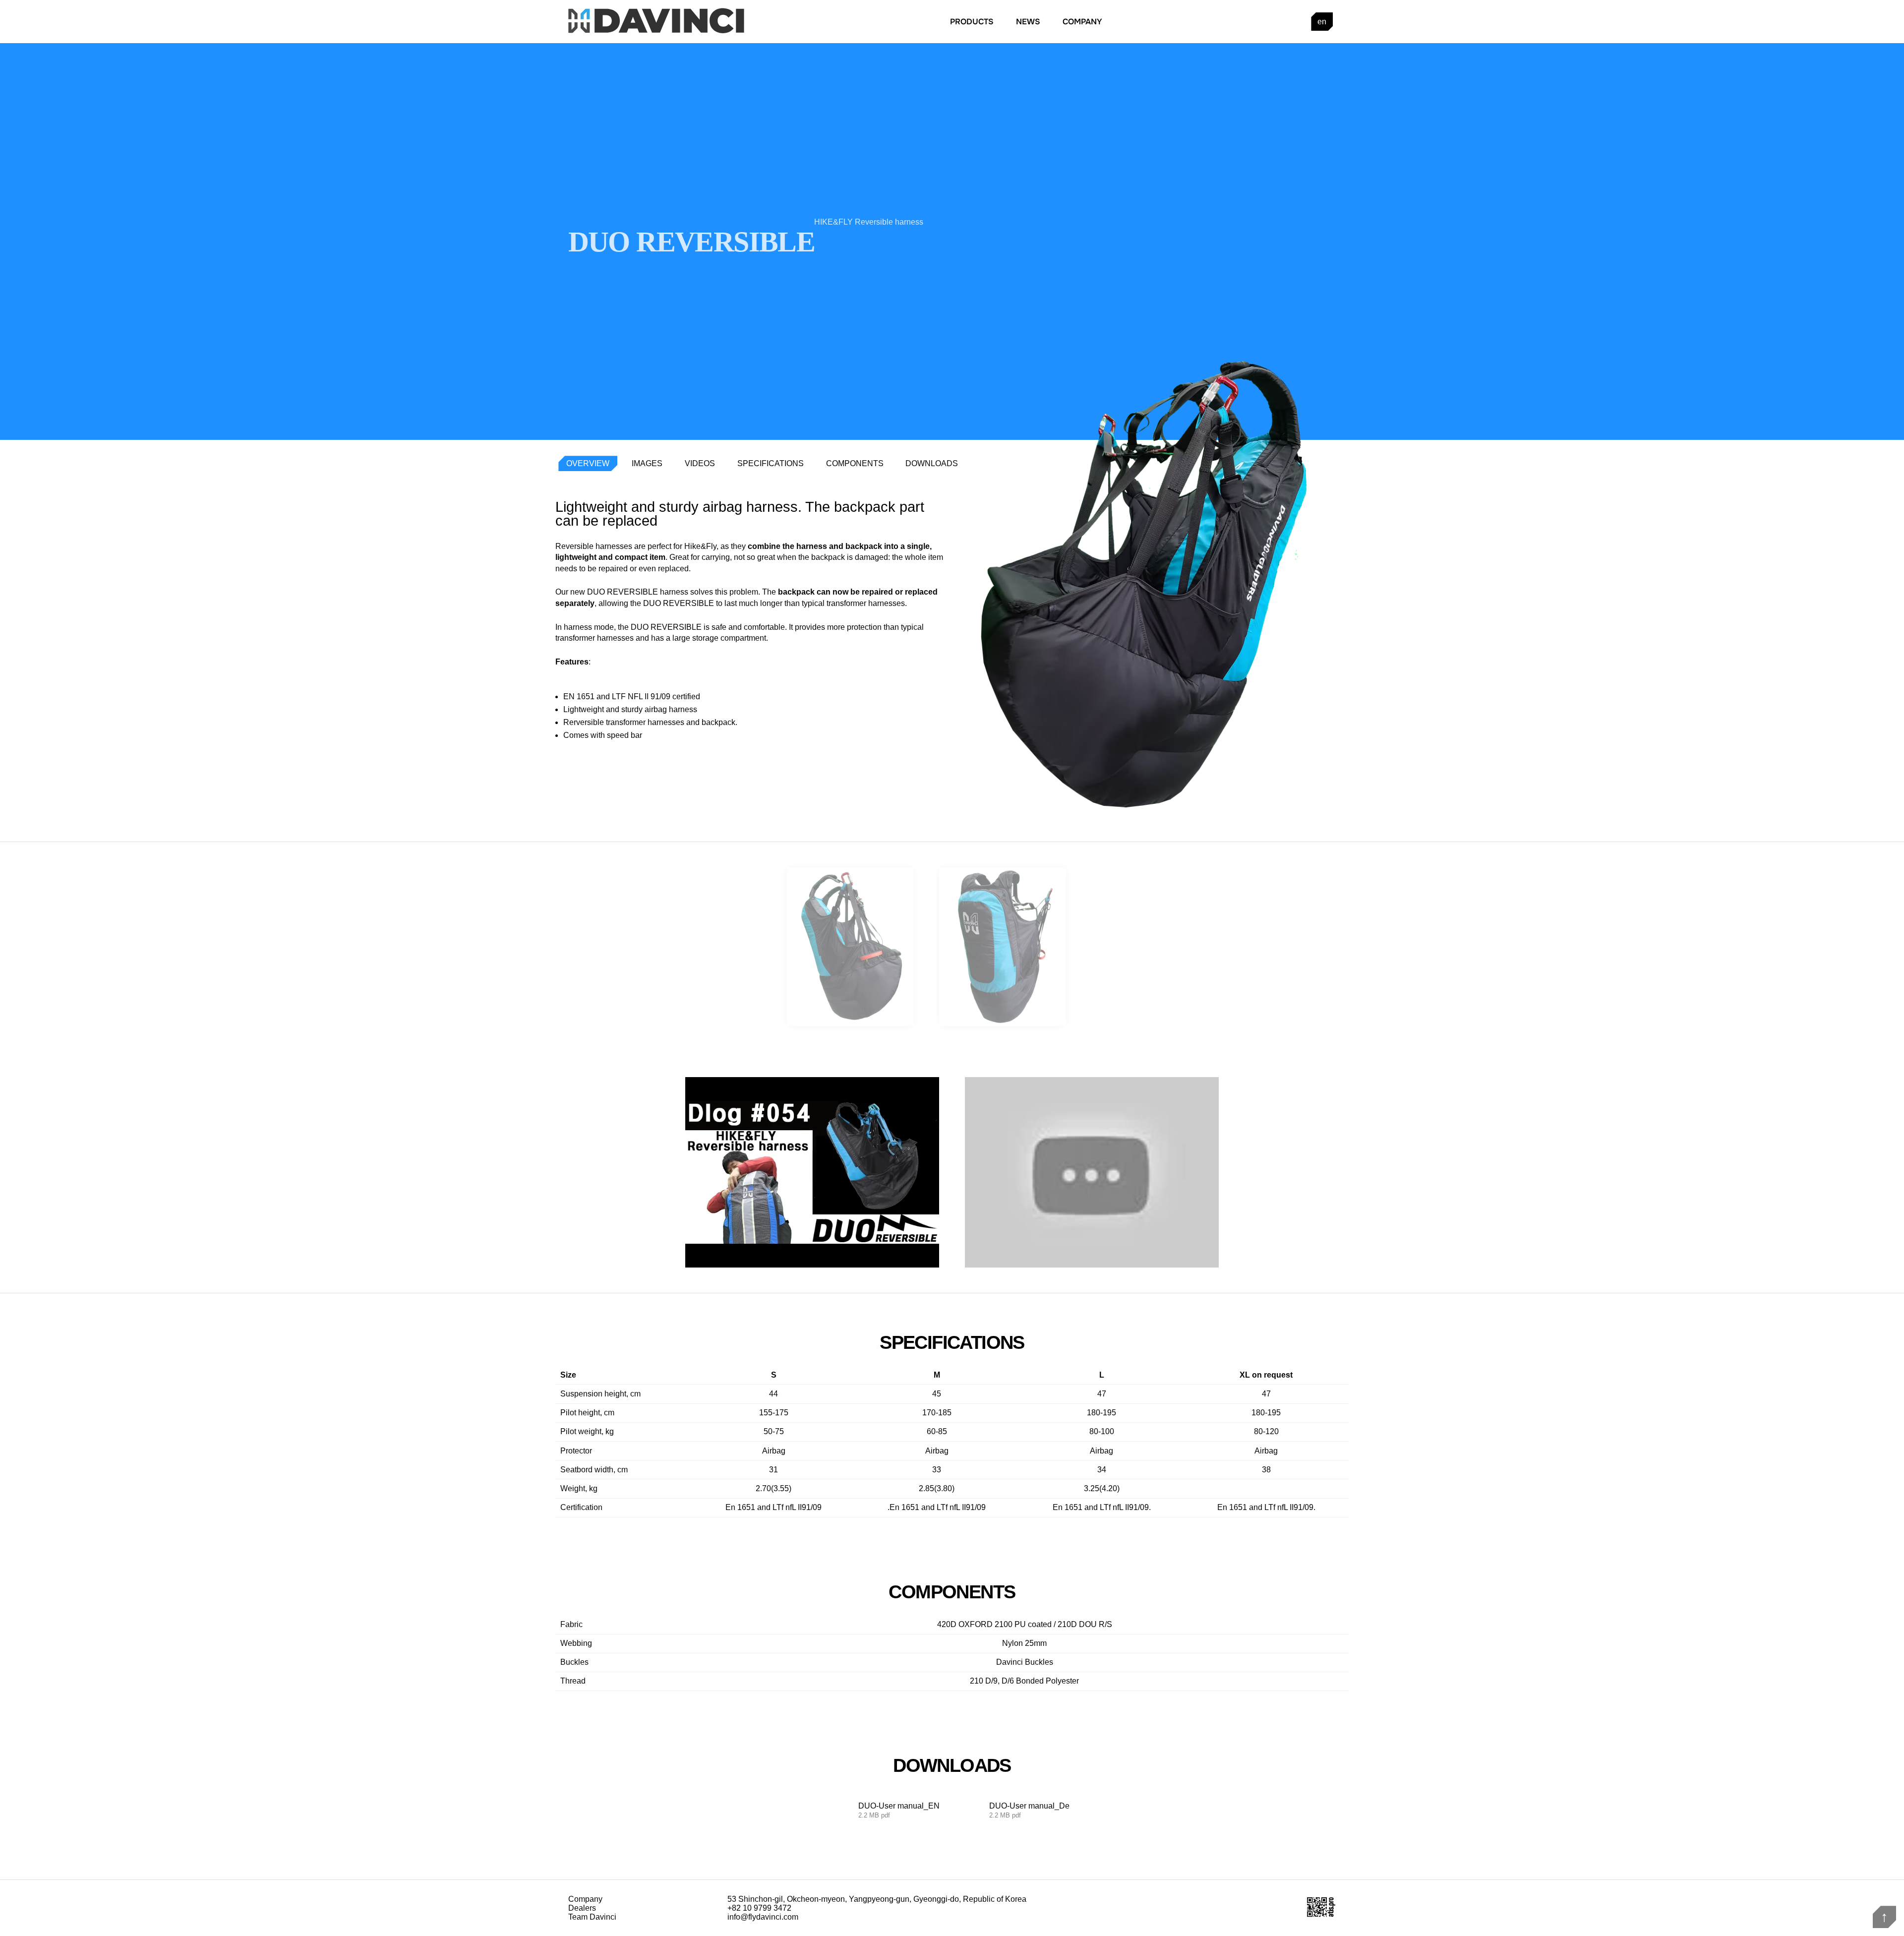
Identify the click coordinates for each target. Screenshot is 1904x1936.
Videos (700, 463)
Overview (588, 463)
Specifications (771, 463)
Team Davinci (592, 1917)
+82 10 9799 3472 (759, 1908)
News (1028, 22)
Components (855, 463)
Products (972, 22)
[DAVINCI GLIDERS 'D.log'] (812, 1172)
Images (647, 463)
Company (1082, 22)
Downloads (932, 463)
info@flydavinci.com (763, 1917)
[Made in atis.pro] (1321, 1915)
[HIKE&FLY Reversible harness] (1092, 1172)
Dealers (582, 1908)
